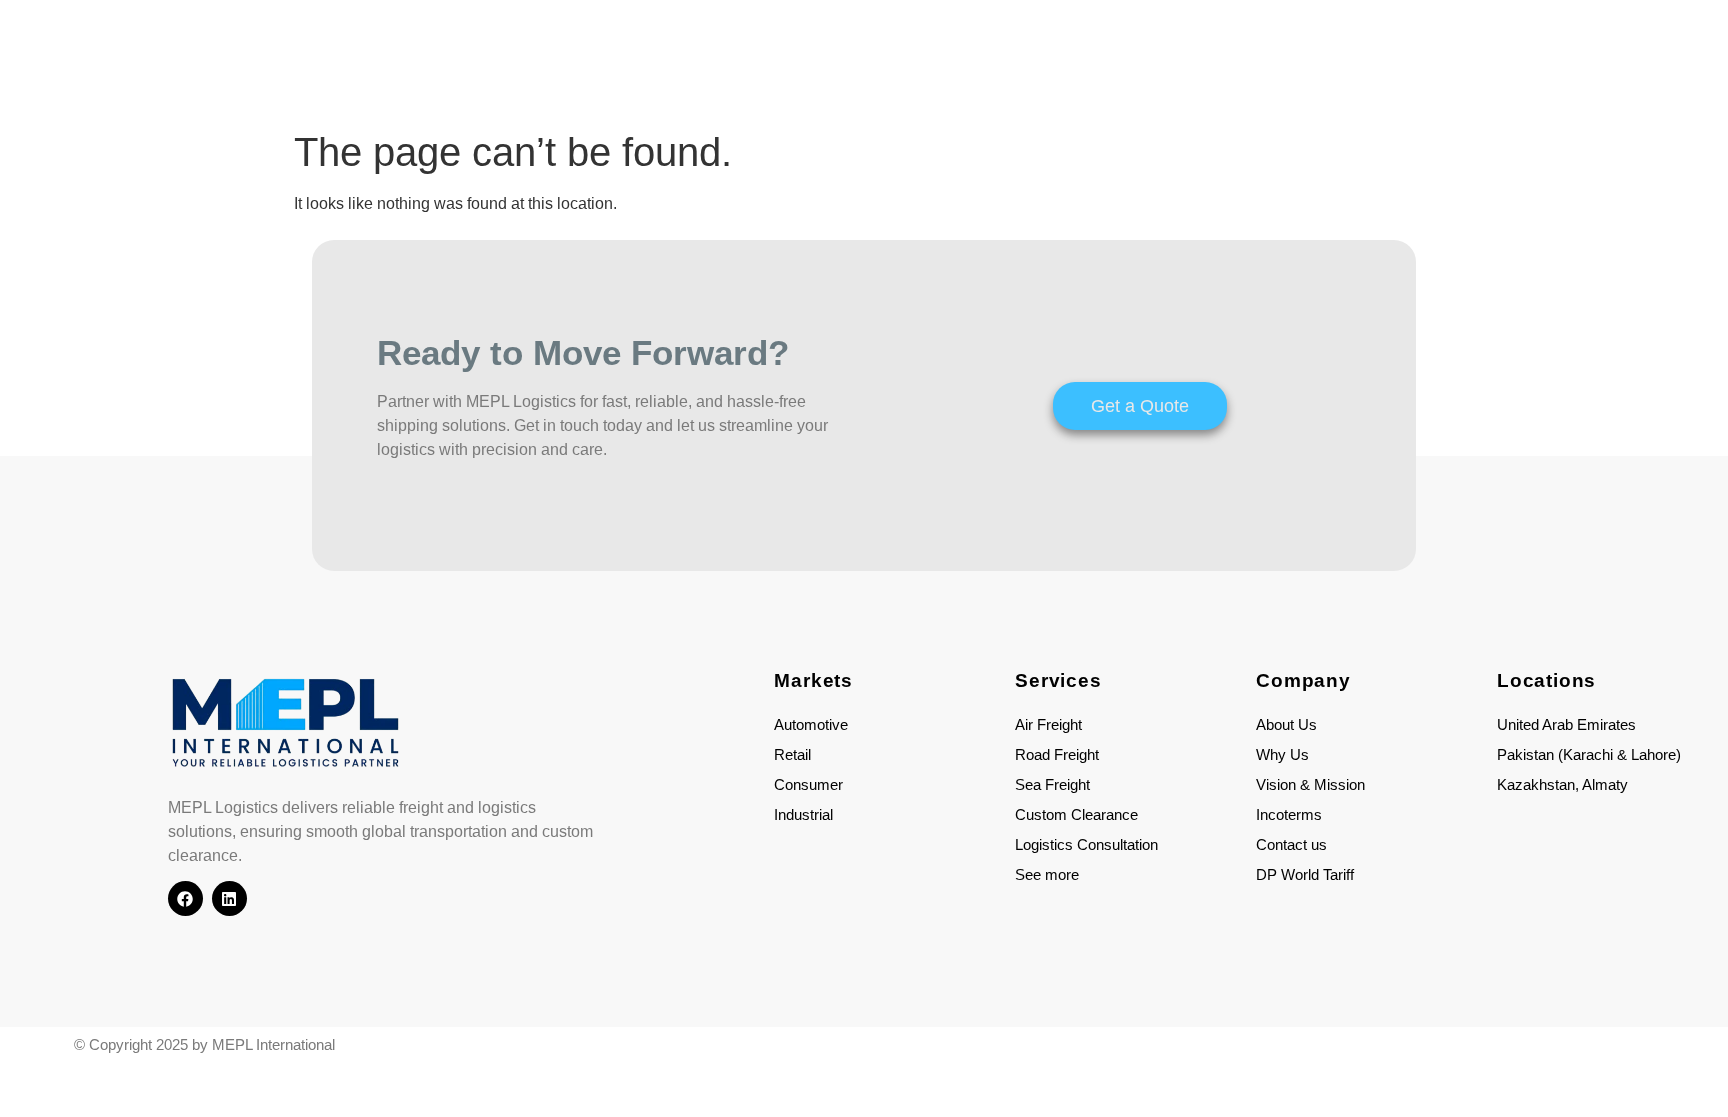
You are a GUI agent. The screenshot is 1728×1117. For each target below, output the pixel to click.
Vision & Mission (1310, 784)
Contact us (1291, 844)
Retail (792, 754)
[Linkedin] (229, 898)
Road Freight (1057, 754)
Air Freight (1048, 724)
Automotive (811, 724)
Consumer (808, 784)
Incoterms (1289, 814)
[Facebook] (185, 898)
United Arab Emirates (1566, 724)
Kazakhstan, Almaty (1562, 784)
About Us (1286, 724)
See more (1047, 874)
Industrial (803, 814)
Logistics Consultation (1086, 844)
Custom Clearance (1076, 814)
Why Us (1282, 754)
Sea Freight (1052, 784)
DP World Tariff (1305, 874)
